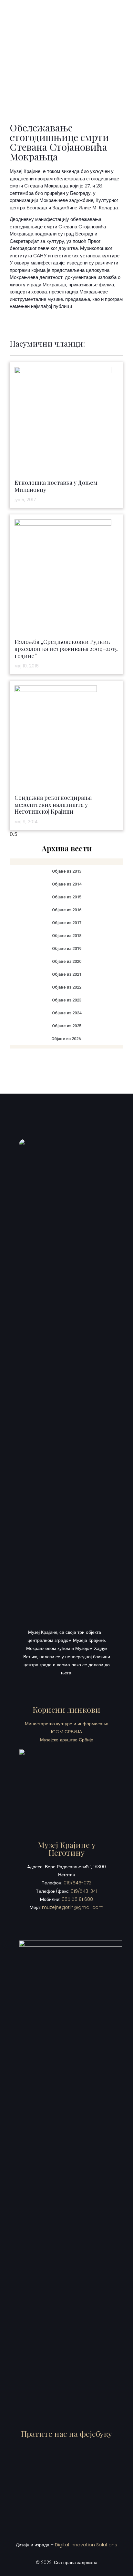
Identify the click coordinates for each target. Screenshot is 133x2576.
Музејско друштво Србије (67, 1740)
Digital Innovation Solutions (86, 2545)
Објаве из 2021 (67, 974)
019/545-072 (77, 1883)
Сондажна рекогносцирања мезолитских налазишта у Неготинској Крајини (53, 804)
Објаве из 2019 (67, 948)
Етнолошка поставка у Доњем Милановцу (56, 486)
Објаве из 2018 (67, 936)
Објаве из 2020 (67, 961)
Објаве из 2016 (67, 910)
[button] (118, 58)
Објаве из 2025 (67, 1026)
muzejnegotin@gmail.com (73, 1907)
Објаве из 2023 (67, 1000)
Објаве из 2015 (67, 897)
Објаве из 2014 (67, 884)
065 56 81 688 (77, 1899)
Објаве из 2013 (67, 871)
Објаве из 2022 (67, 987)
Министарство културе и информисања (67, 1724)
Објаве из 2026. (67, 1039)
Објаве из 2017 (67, 923)
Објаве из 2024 (67, 1013)
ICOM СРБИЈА (66, 1732)
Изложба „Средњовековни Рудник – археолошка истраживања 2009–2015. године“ (66, 649)
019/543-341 (84, 1891)
